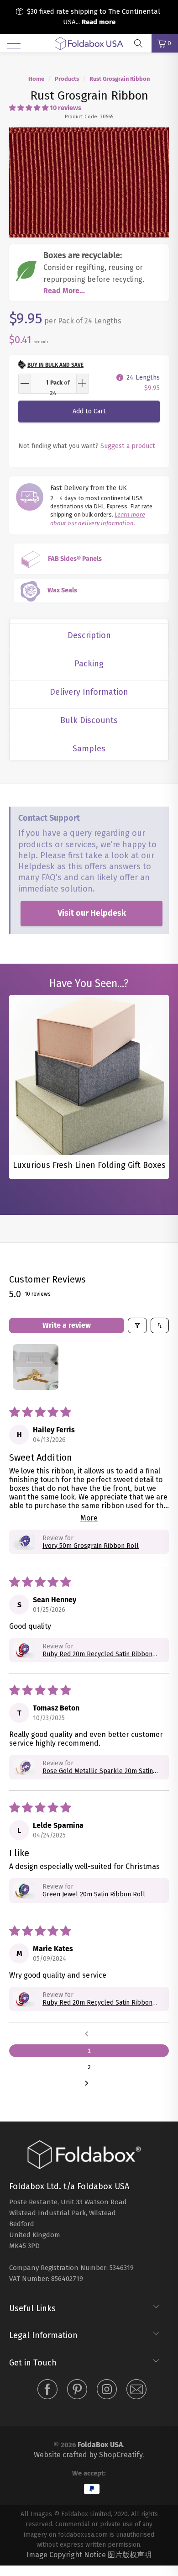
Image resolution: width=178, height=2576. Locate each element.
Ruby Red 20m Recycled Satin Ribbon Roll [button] (97, 1654)
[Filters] (137, 1325)
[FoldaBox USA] (89, 43)
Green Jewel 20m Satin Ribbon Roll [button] (94, 1894)
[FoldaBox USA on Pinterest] (77, 2391)
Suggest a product (128, 446)
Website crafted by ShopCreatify (88, 2455)
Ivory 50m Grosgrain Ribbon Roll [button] (91, 1546)
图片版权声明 (130, 2555)
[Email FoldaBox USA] (136, 2391)
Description (89, 635)
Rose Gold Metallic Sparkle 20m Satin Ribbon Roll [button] (98, 1771)
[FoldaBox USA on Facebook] (47, 2391)
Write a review (67, 1325)
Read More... (64, 291)
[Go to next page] (89, 2084)
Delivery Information (89, 692)
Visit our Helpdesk (92, 913)
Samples (89, 749)
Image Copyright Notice (66, 2555)
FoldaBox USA (100, 2445)
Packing (89, 664)
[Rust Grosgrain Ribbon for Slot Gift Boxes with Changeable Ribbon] (89, 182)
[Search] (141, 43)
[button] (29, 108)
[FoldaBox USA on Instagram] (107, 2391)
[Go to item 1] (36, 1367)
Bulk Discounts (89, 720)
